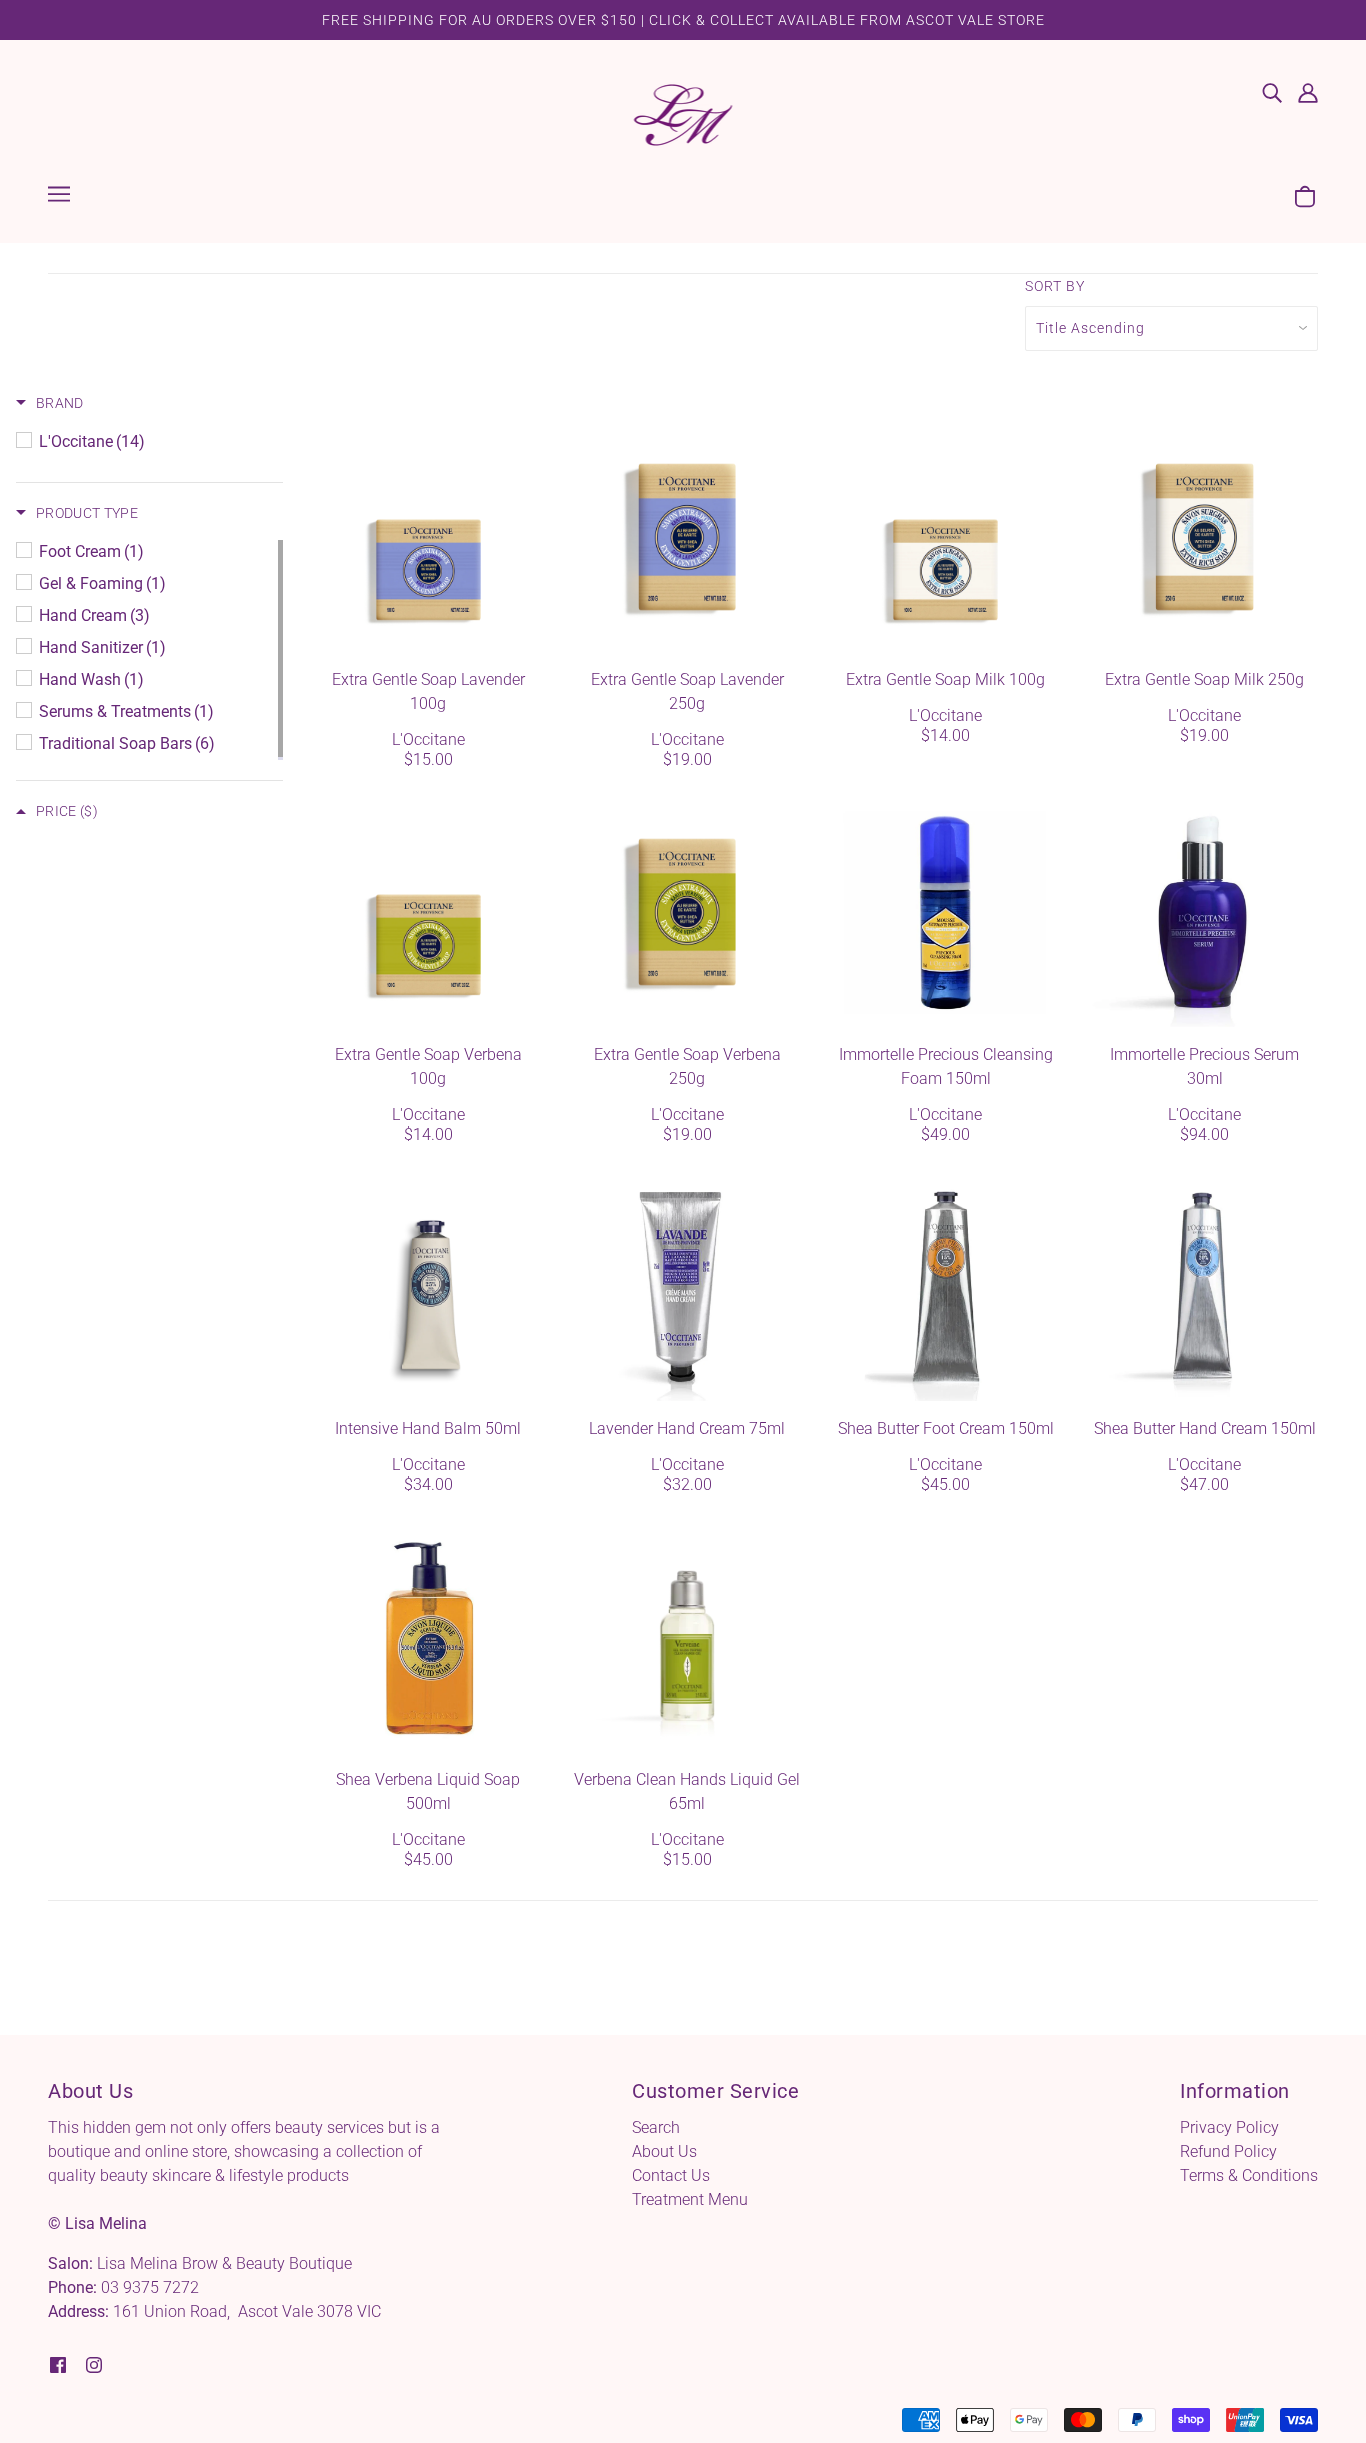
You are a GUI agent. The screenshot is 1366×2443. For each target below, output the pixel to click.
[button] (50, 403)
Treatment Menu (690, 2199)
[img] (1272, 92)
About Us (664, 2151)
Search (656, 2127)
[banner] (683, 113)
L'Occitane (428, 739)
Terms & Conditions (1249, 2175)
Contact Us (671, 2175)
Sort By (1055, 286)
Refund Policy (1228, 2151)
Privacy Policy (1229, 2127)
